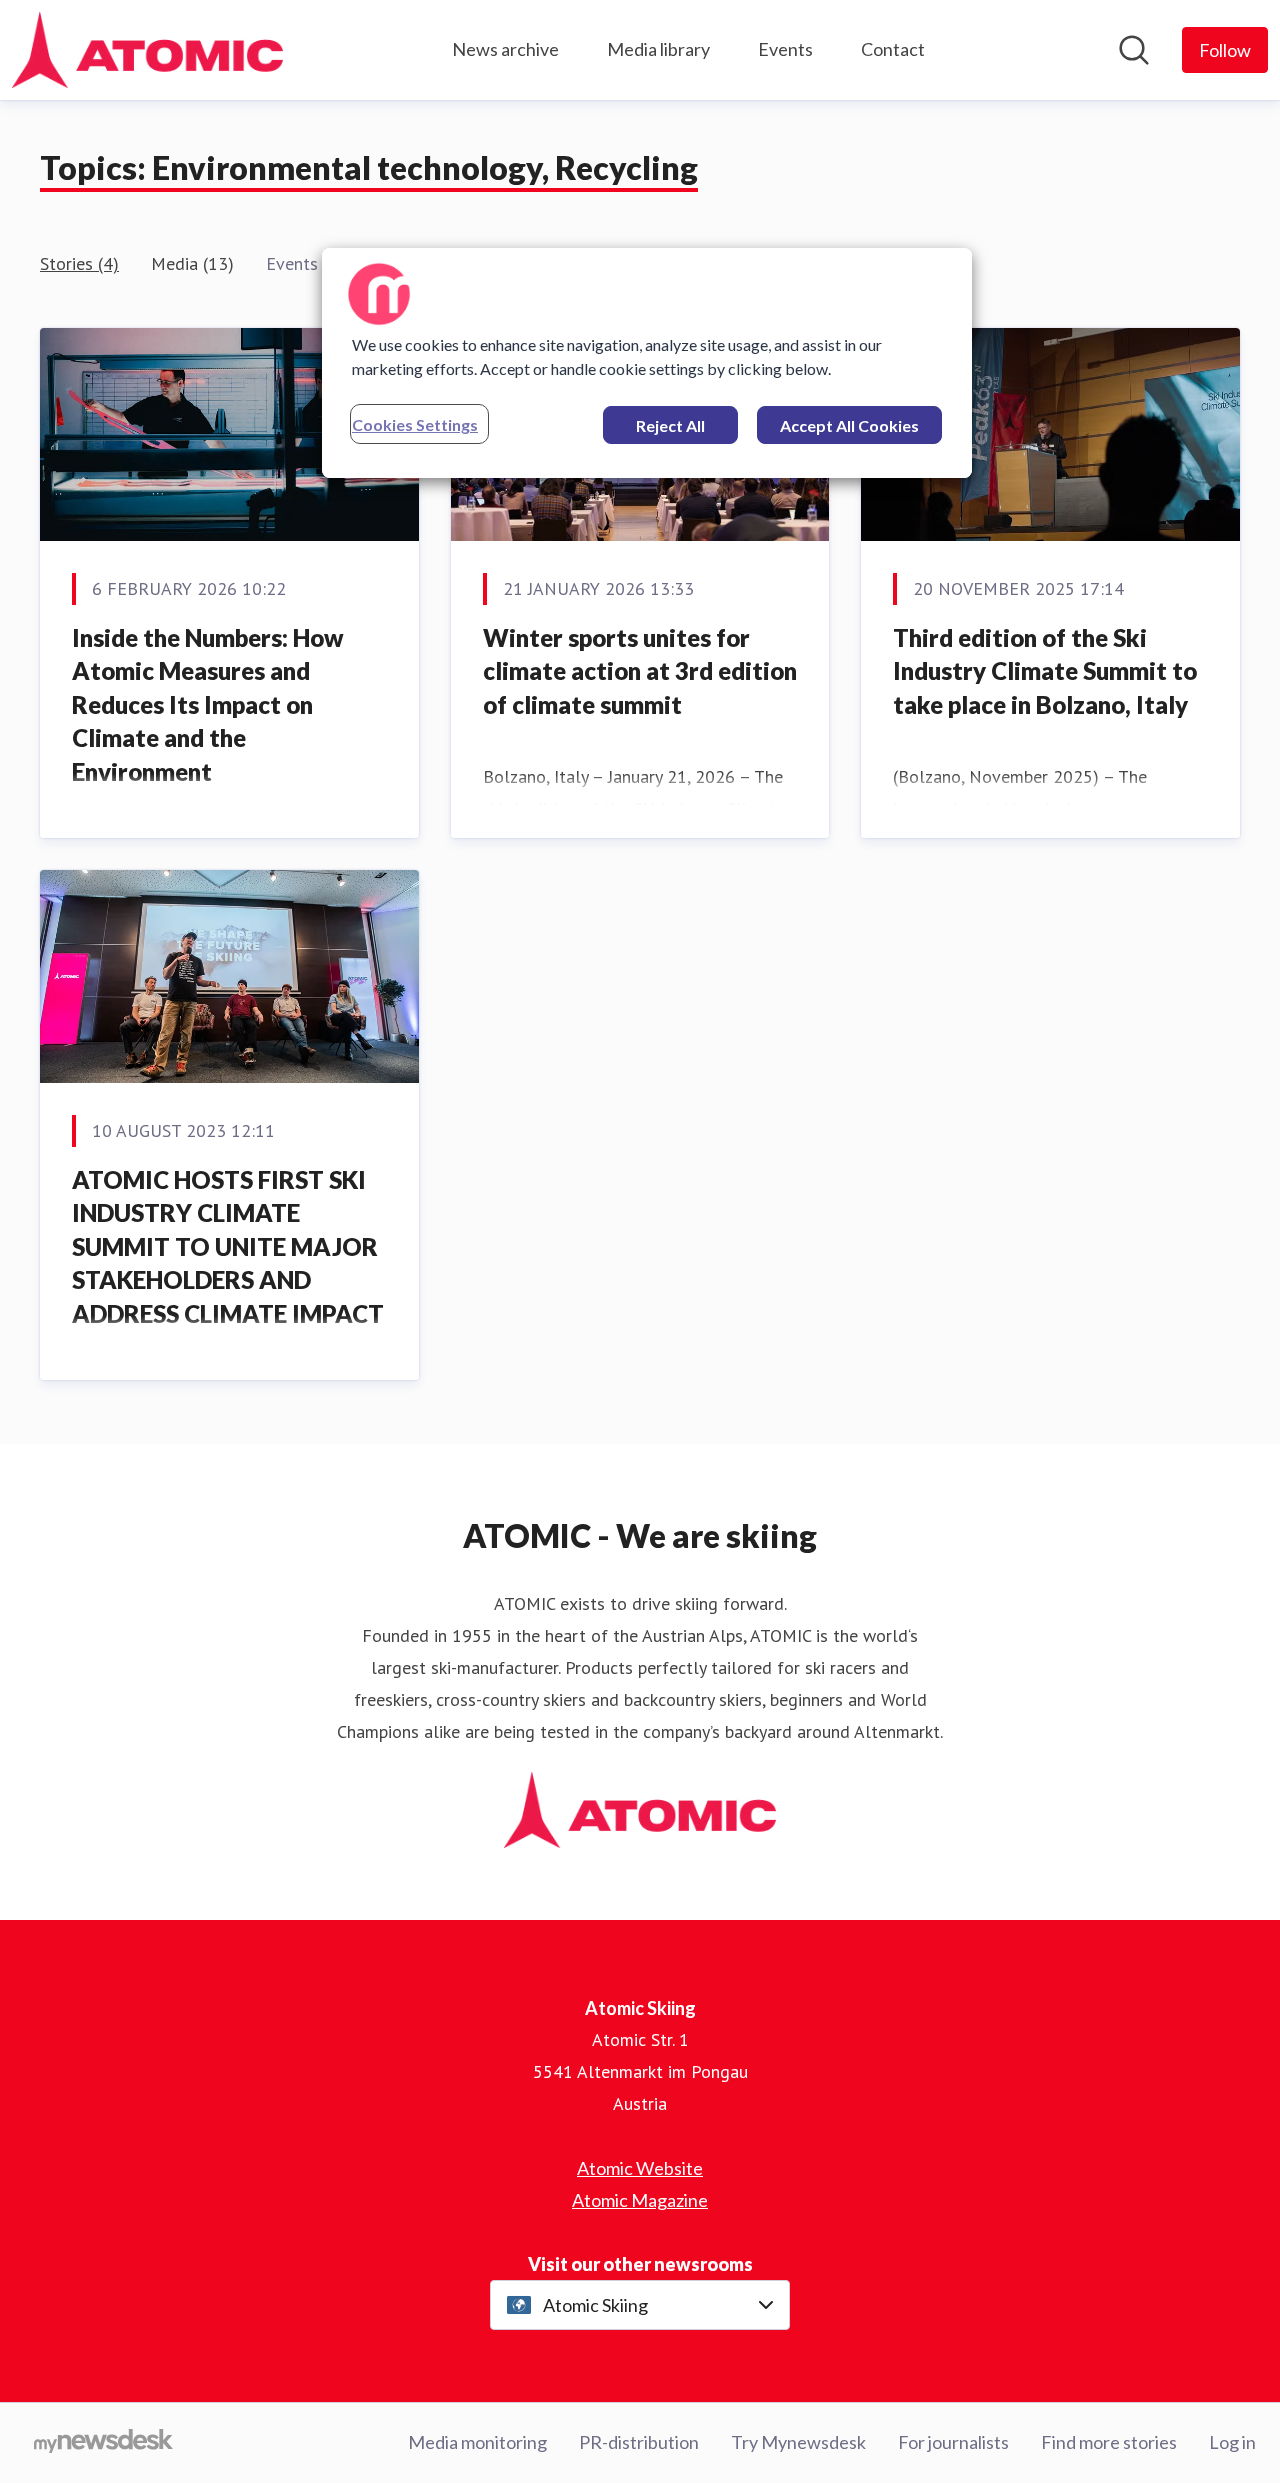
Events (785, 49)
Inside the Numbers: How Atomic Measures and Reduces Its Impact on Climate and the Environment (208, 704)
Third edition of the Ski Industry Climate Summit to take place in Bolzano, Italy (1045, 671)
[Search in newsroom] (1134, 50)
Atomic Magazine (640, 2200)
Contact (893, 49)
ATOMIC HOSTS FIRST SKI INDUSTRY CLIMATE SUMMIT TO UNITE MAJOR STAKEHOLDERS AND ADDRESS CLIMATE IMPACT (228, 1246)
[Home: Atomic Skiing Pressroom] (147, 50)
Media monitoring (477, 2442)
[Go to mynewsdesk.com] (103, 2443)
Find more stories (1109, 2442)
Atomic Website (640, 2168)
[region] (647, 363)
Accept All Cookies (849, 425)
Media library (658, 49)
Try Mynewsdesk (798, 2442)
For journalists (953, 2442)
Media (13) (192, 263)
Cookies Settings (415, 424)
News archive (505, 49)
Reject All (670, 425)
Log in (1232, 2442)
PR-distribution (639, 2442)
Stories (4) (79, 263)
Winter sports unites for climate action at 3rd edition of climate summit (640, 671)
